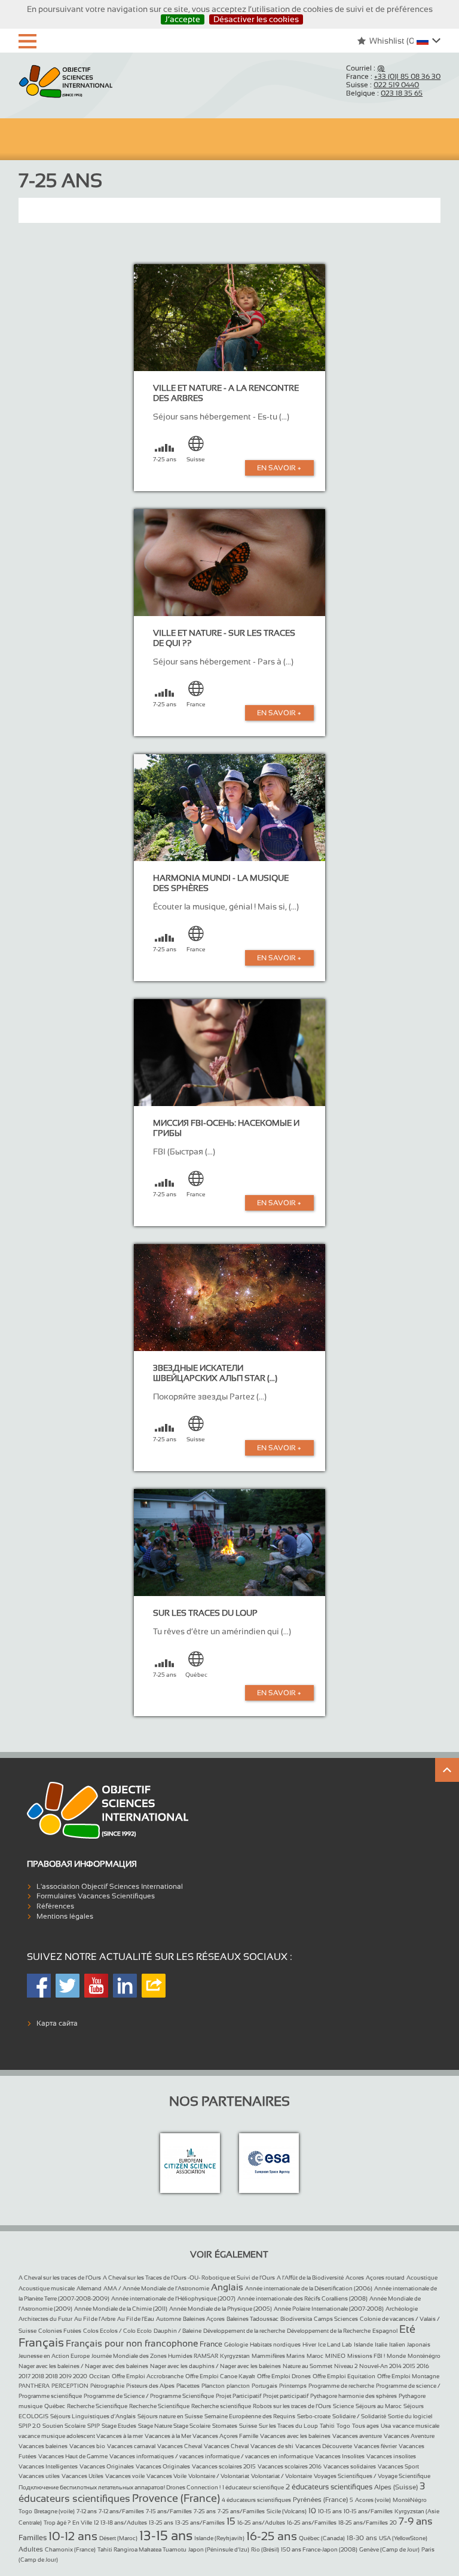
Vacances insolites (391, 2456)
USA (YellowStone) (403, 2538)
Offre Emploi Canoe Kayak (220, 2376)
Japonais (419, 2344)
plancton (238, 2386)
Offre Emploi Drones (284, 2376)
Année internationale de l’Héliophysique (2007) (173, 2298)
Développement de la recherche (244, 2331)
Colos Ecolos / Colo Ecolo (117, 2331)
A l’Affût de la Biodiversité (310, 2278)
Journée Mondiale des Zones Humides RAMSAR (155, 2356)
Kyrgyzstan (235, 2356)
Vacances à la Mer (169, 2436)
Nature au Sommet (307, 2366)
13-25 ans (161, 2523)
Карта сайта (57, 2023)
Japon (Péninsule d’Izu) (219, 2549)
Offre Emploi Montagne (408, 2376)
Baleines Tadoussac (253, 2319)
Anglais (227, 2287)
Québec (55, 2406)
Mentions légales (65, 1916)
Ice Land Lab (335, 2344)
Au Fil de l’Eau (136, 2319)
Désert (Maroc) (118, 2538)
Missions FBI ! (366, 2356)
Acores (355, 2278)
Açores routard (385, 2278)
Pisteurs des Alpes (150, 2386)
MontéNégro (410, 2500)
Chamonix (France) (70, 2549)
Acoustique (422, 2278)
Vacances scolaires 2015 (224, 2466)
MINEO (335, 2356)
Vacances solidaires (350, 2466)
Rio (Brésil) (265, 2549)
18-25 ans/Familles (363, 2523)
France (211, 2344)
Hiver (309, 2344)
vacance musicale (416, 2426)
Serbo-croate (314, 2416)
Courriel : (365, 68)
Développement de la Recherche (329, 2331)
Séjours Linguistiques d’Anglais (93, 2416)
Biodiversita (296, 2319)
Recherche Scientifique (97, 2406)
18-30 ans (362, 2538)
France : (393, 76)
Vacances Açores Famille (225, 2436)
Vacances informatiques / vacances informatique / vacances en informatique (211, 2456)
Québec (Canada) (322, 2538)
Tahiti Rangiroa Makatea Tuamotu (142, 2549)
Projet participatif (286, 2396)
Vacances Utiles (82, 2476)
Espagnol (385, 2331)
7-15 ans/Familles (169, 2511)
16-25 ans (272, 2536)
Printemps (293, 2386)
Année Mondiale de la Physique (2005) (221, 2309)
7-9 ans (416, 2521)
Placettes (188, 2386)
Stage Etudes (119, 2426)
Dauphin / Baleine (178, 2331)
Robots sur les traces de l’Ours (292, 2406)
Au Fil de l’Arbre (95, 2319)
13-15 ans (166, 2536)
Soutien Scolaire (64, 2426)
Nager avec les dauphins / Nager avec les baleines (215, 2366)
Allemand (89, 2288)
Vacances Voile (166, 2476)
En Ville (82, 2523)
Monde (396, 2356)
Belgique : (384, 93)
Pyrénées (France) (320, 2500)
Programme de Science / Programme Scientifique (149, 2396)
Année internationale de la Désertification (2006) (309, 2288)
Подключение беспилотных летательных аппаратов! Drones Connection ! (120, 2487)
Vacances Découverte (324, 2446)
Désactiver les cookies (256, 19)
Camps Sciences (336, 2319)
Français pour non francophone (132, 2343)
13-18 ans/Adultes (124, 2523)
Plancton (213, 2386)
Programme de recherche (341, 2386)
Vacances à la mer (120, 2436)
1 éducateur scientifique (253, 2487)
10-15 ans (330, 2511)
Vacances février (375, 2446)
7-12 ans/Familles (121, 2511)
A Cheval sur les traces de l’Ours (60, 2278)
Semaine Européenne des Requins (250, 2416)
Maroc (315, 2356)
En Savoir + (279, 468)
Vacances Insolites (340, 2456)
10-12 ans (73, 2536)
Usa (386, 2426)
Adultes (31, 2549)
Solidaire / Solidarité (359, 2416)
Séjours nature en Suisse (170, 2416)
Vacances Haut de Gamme (73, 2456)
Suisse (248, 2426)
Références (55, 1906)
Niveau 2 (346, 2366)
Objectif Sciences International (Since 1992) (66, 82)
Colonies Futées (60, 2331)
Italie (381, 2344)
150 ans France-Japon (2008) (319, 2549)
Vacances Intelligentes (48, 2466)
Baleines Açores (204, 2319)
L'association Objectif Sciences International (110, 1886)
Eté (407, 2329)
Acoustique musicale (47, 2288)
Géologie (236, 2344)
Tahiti (327, 2426)
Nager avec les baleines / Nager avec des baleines (83, 2366)
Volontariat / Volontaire (281, 2476)
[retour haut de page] (447, 1770)
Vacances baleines (43, 2446)
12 (96, 2523)
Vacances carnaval (131, 2446)
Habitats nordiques (275, 2344)
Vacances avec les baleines (295, 2436)
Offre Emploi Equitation (344, 2376)
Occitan (100, 2376)
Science (343, 2406)
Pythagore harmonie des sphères (354, 2396)
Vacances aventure (357, 2436)
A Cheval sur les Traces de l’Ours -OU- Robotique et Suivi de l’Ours (189, 2278)
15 (231, 2521)
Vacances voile (125, 2476)
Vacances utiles (39, 2476)
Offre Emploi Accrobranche (148, 2376)
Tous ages (365, 2426)
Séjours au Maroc (379, 2406)
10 (312, 2511)
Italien (397, 2344)
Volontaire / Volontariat (219, 2476)
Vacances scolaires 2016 (290, 2466)
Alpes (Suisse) (396, 2487)
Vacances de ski (272, 2446)
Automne (169, 2319)
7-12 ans (87, 2511)
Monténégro (424, 2356)
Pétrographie (107, 2386)
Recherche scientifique (221, 2406)
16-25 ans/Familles (312, 2523)
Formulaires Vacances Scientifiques (96, 1896)
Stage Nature (156, 2426)
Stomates (225, 2426)
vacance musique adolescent (57, 2436)
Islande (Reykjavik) (219, 2538)
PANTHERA (34, 2386)
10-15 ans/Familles (368, 2511)
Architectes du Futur (45, 2319)
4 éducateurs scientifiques (256, 2500)
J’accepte (183, 19)
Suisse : (382, 85)
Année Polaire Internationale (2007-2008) (329, 2309)
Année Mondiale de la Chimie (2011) (121, 2309)
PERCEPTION (70, 2386)
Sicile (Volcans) (287, 2511)
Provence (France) (176, 2498)
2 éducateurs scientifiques (329, 2487)
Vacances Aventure (409, 2436)
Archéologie (402, 2309)
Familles (33, 2538)
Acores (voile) (373, 2500)
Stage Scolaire (192, 2426)
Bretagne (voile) (54, 2511)
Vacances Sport (398, 2466)
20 (393, 2523)
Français (41, 2342)
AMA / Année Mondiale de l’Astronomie (156, 2288)
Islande (363, 2344)
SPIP (94, 2426)
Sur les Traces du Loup (288, 2426)
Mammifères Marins (278, 2356)
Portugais (264, 2386)
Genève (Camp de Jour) (389, 2549)
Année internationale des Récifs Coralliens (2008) (302, 2298)
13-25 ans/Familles (200, 2523)
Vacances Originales (107, 2466)
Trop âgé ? (57, 2523)
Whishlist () (393, 41)
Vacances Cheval (180, 2446)
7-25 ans (205, 2511)
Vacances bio (87, 2446)
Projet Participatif (238, 2396)
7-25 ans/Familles (241, 2511)
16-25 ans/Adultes (261, 2523)
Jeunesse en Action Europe (54, 2356)
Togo (343, 2426)
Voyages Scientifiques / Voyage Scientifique (372, 2476)
